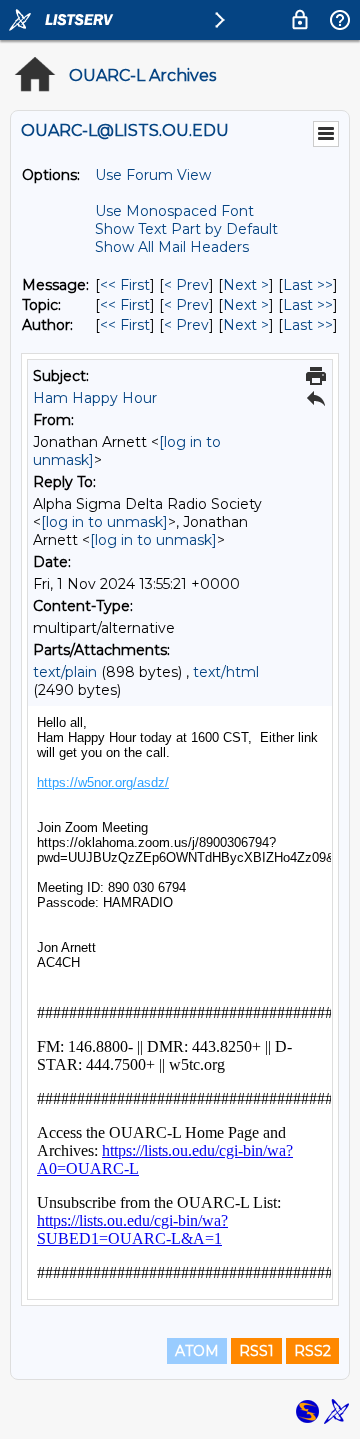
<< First (125, 285)
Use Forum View (153, 175)
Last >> (308, 285)
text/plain (65, 672)
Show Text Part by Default (186, 229)
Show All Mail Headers (172, 247)
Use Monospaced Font (174, 211)
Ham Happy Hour (95, 398)
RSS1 (256, 1351)
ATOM (197, 1351)
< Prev (186, 285)
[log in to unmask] (104, 522)
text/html (226, 672)
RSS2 (312, 1351)
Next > (246, 285)
